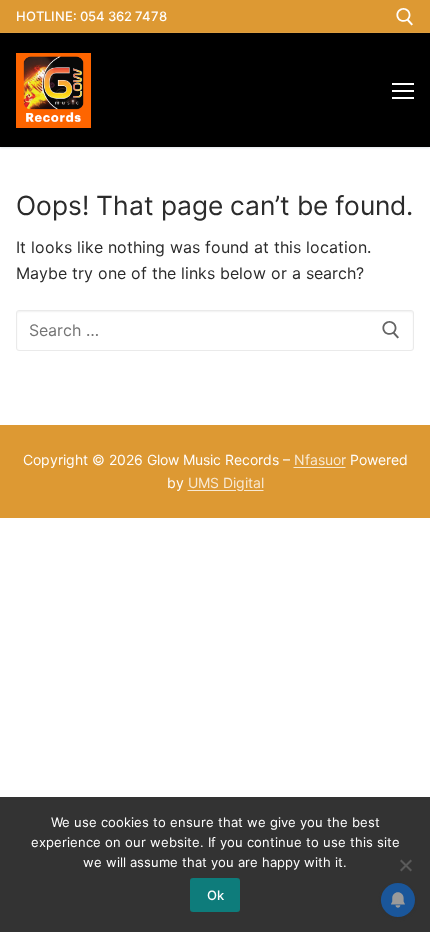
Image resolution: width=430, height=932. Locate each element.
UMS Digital (226, 482)
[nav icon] (403, 90)
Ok (215, 895)
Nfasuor (320, 459)
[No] (405, 865)
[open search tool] (405, 17)
